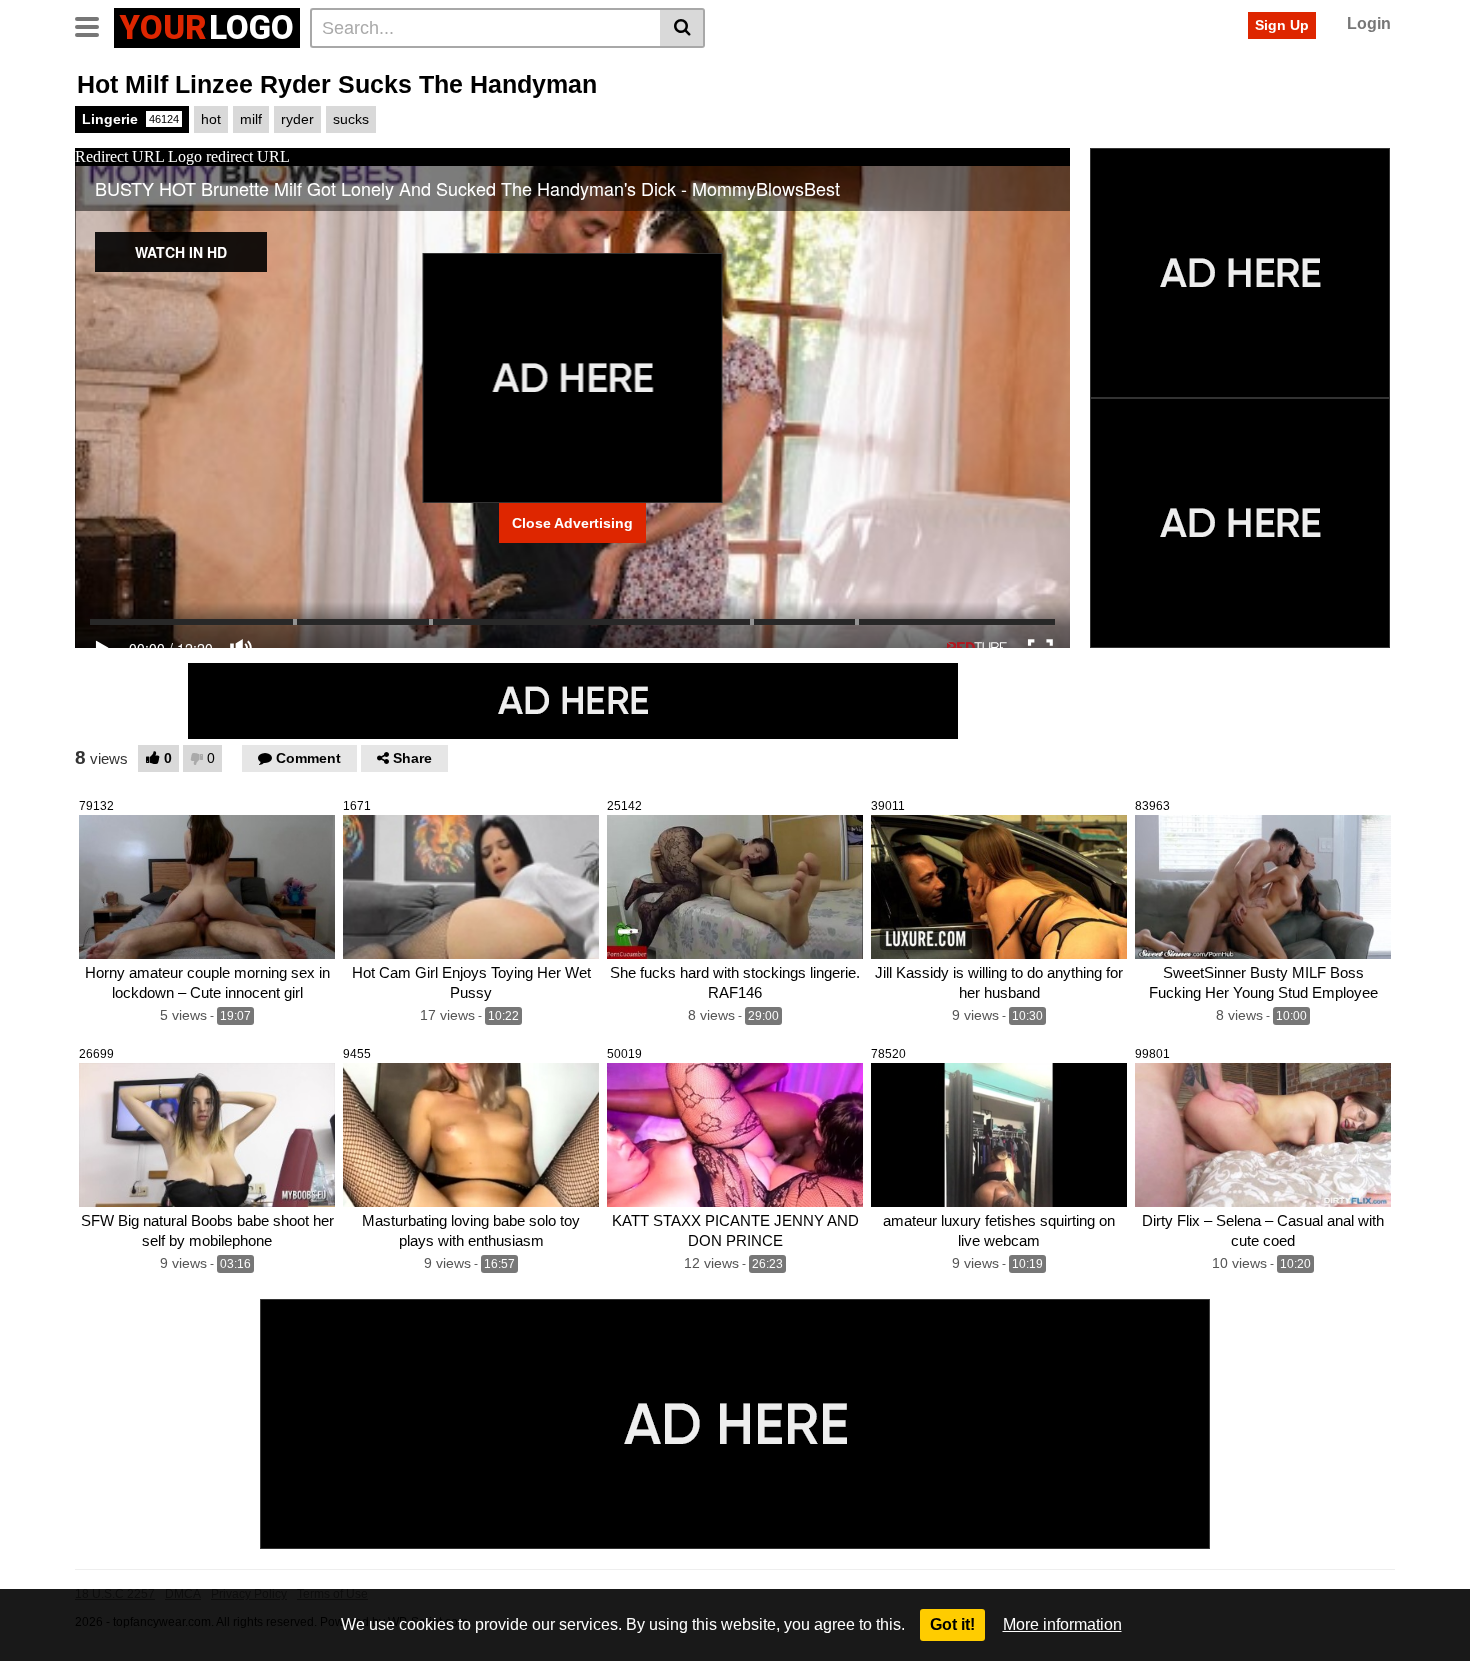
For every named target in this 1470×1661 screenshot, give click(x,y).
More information (1062, 1624)
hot (211, 119)
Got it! (952, 1624)
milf (251, 119)
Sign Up (1282, 25)
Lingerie (130, 119)
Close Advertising (572, 523)
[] (682, 28)
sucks (351, 119)
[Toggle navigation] (94, 25)
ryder (297, 119)
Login (1369, 23)
